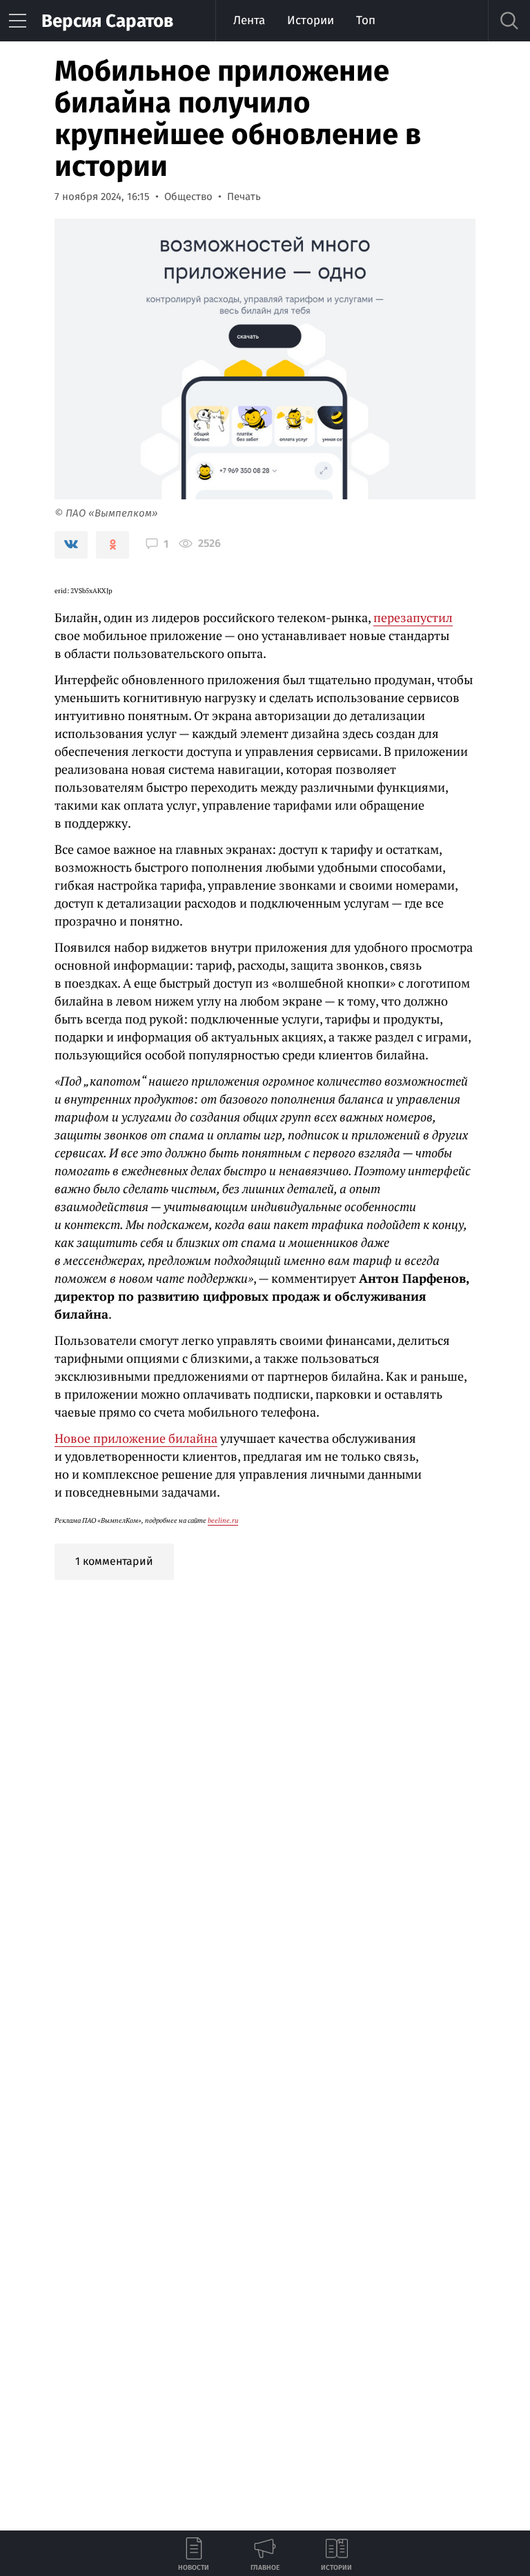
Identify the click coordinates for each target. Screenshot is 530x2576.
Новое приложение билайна (136, 1438)
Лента (249, 20)
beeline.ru (223, 1520)
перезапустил (413, 617)
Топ (366, 20)
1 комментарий (114, 1561)
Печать (244, 197)
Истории (311, 20)
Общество (188, 197)
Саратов (107, 21)
